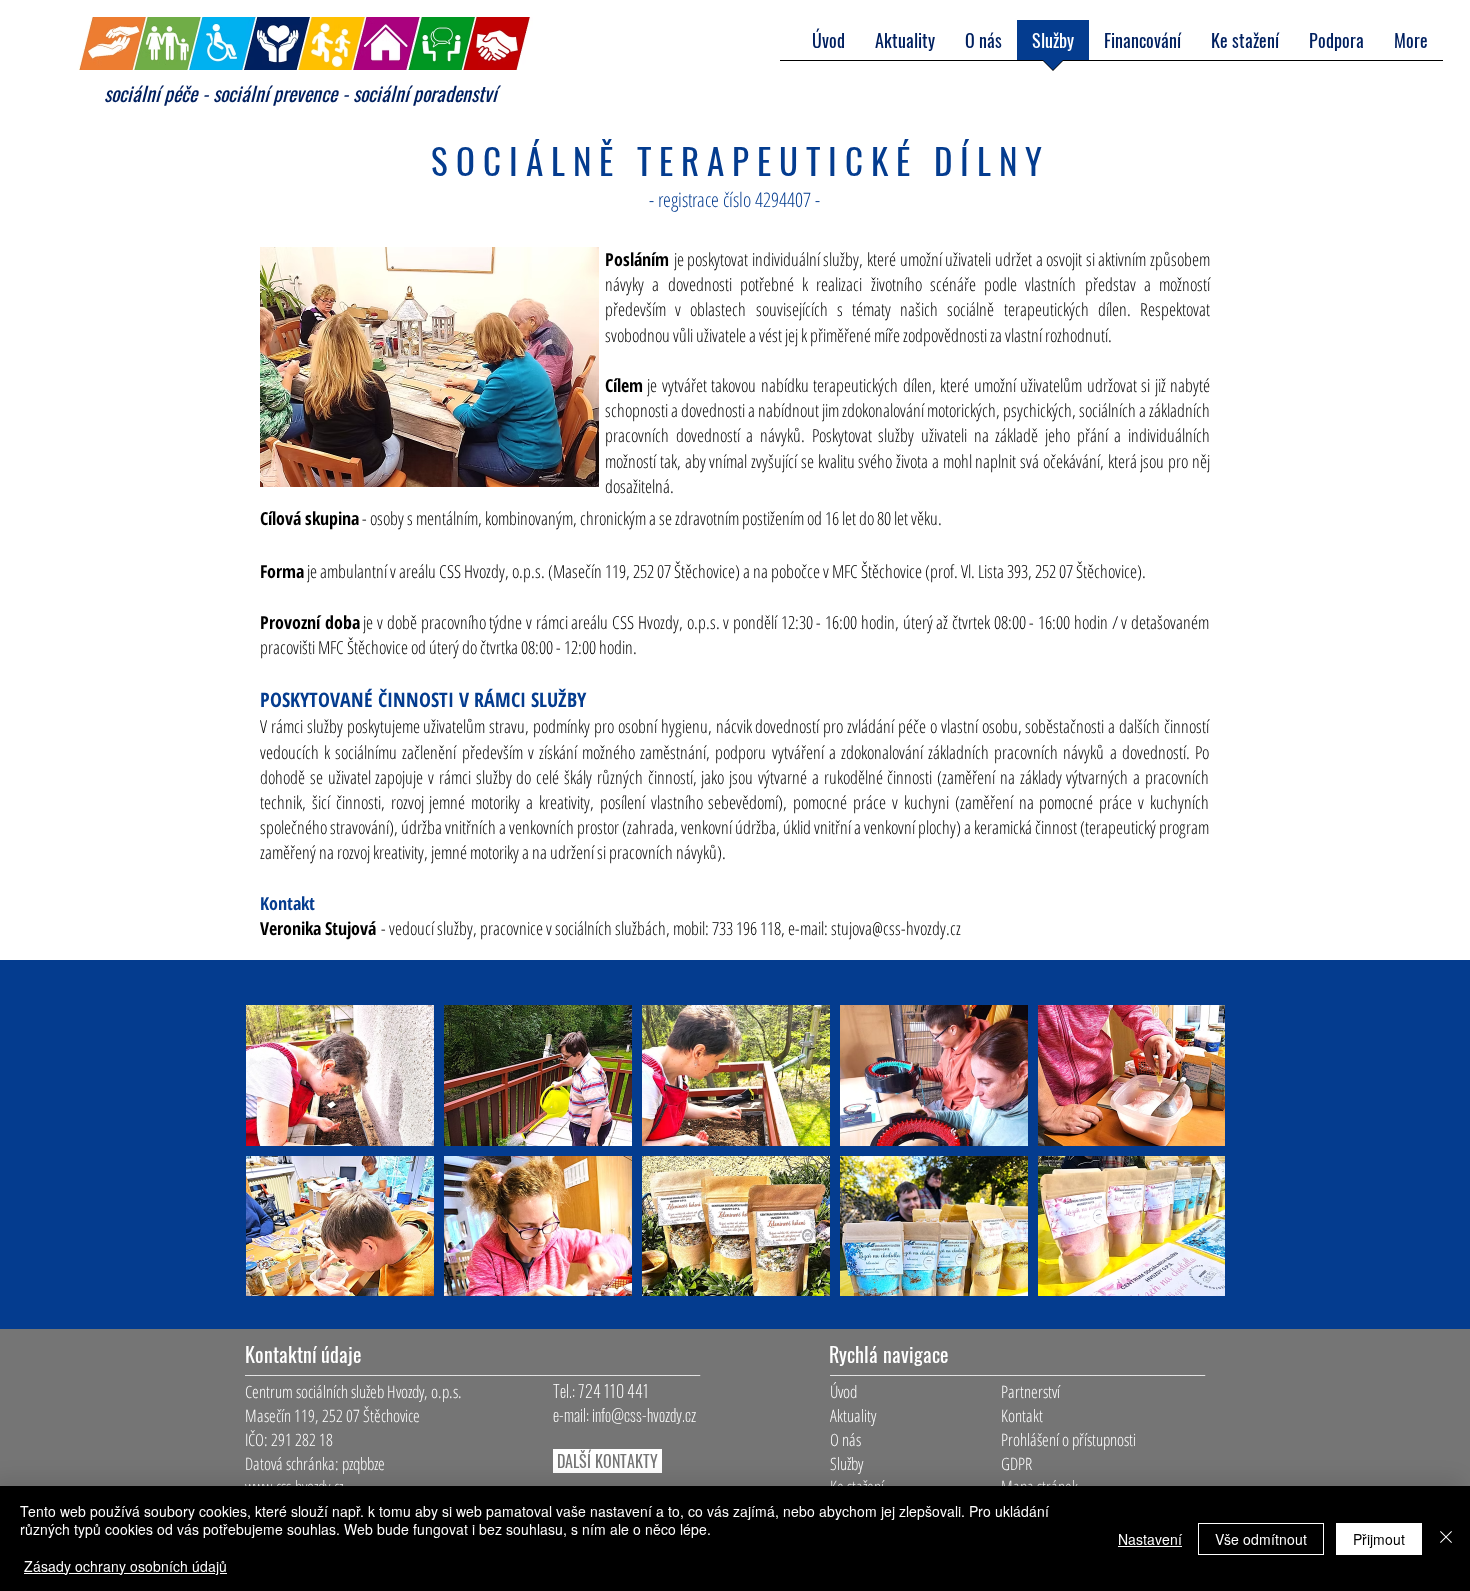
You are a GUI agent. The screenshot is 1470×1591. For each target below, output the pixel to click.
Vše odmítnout (1261, 1539)
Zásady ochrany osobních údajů (125, 1566)
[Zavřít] (1446, 1538)
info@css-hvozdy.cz (644, 1415)
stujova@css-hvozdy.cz (896, 928)
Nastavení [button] (1150, 1539)
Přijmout (1379, 1539)
